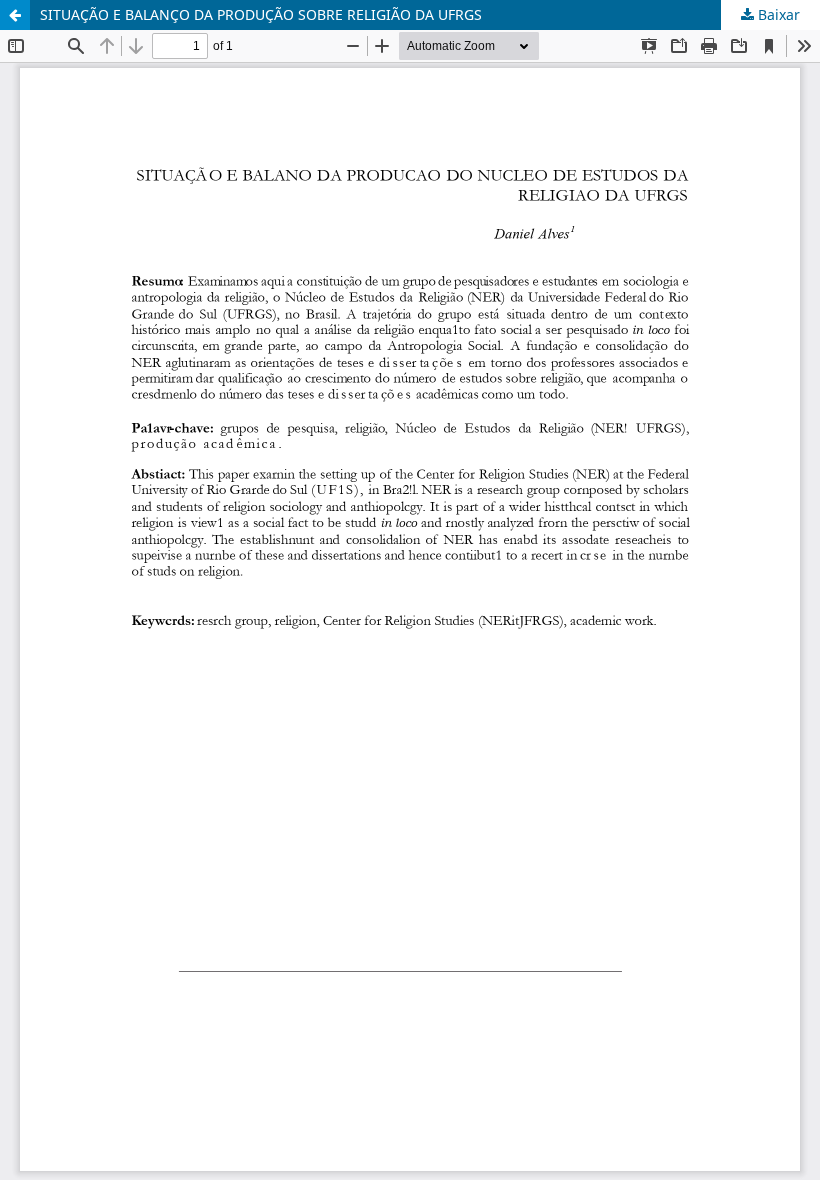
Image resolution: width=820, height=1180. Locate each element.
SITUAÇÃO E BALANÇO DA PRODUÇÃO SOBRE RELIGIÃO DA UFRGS (261, 14)
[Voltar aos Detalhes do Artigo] (15, 15)
